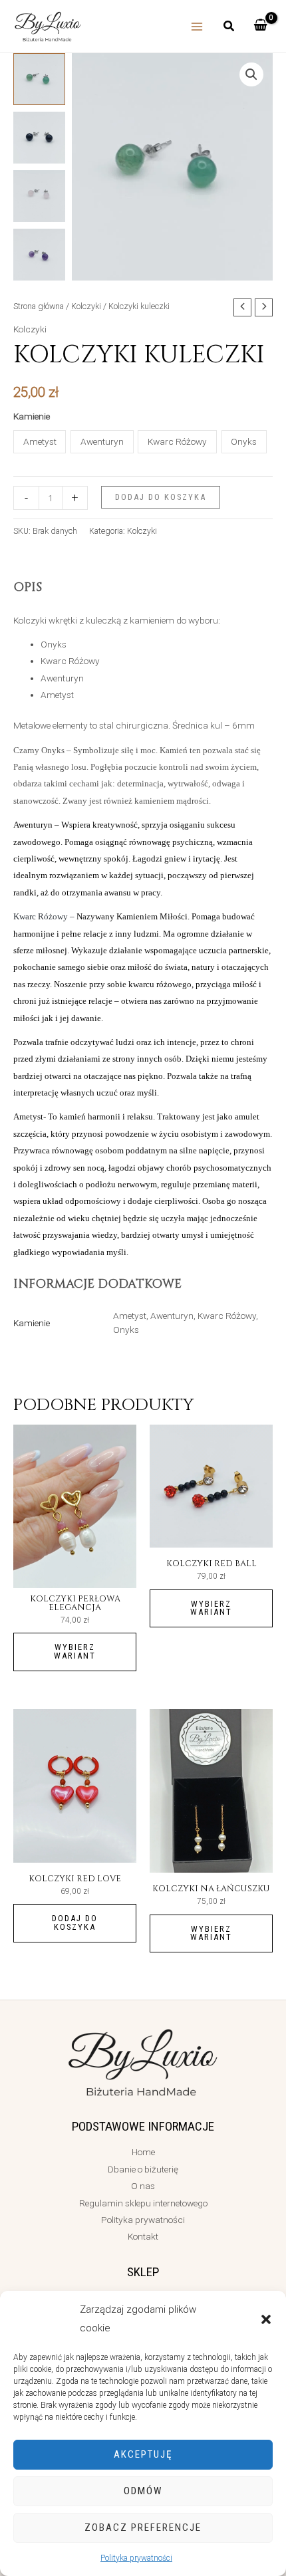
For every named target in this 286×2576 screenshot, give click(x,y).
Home (143, 2152)
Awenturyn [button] (102, 441)
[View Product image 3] (39, 196)
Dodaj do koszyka (161, 497)
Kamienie (32, 416)
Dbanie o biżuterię (143, 2169)
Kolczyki (86, 306)
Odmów (143, 2491)
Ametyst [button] (40, 441)
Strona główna (39, 306)
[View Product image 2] (39, 138)
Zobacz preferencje (143, 2527)
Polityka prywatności (136, 2558)
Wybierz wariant (75, 1651)
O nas (143, 2186)
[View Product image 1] (39, 79)
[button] (266, 2319)
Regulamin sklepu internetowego (143, 2203)
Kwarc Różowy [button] (177, 441)
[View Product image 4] (39, 255)
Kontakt (143, 2236)
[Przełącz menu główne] (197, 26)
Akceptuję (143, 2454)
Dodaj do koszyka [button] (75, 1923)
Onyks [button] (244, 441)
